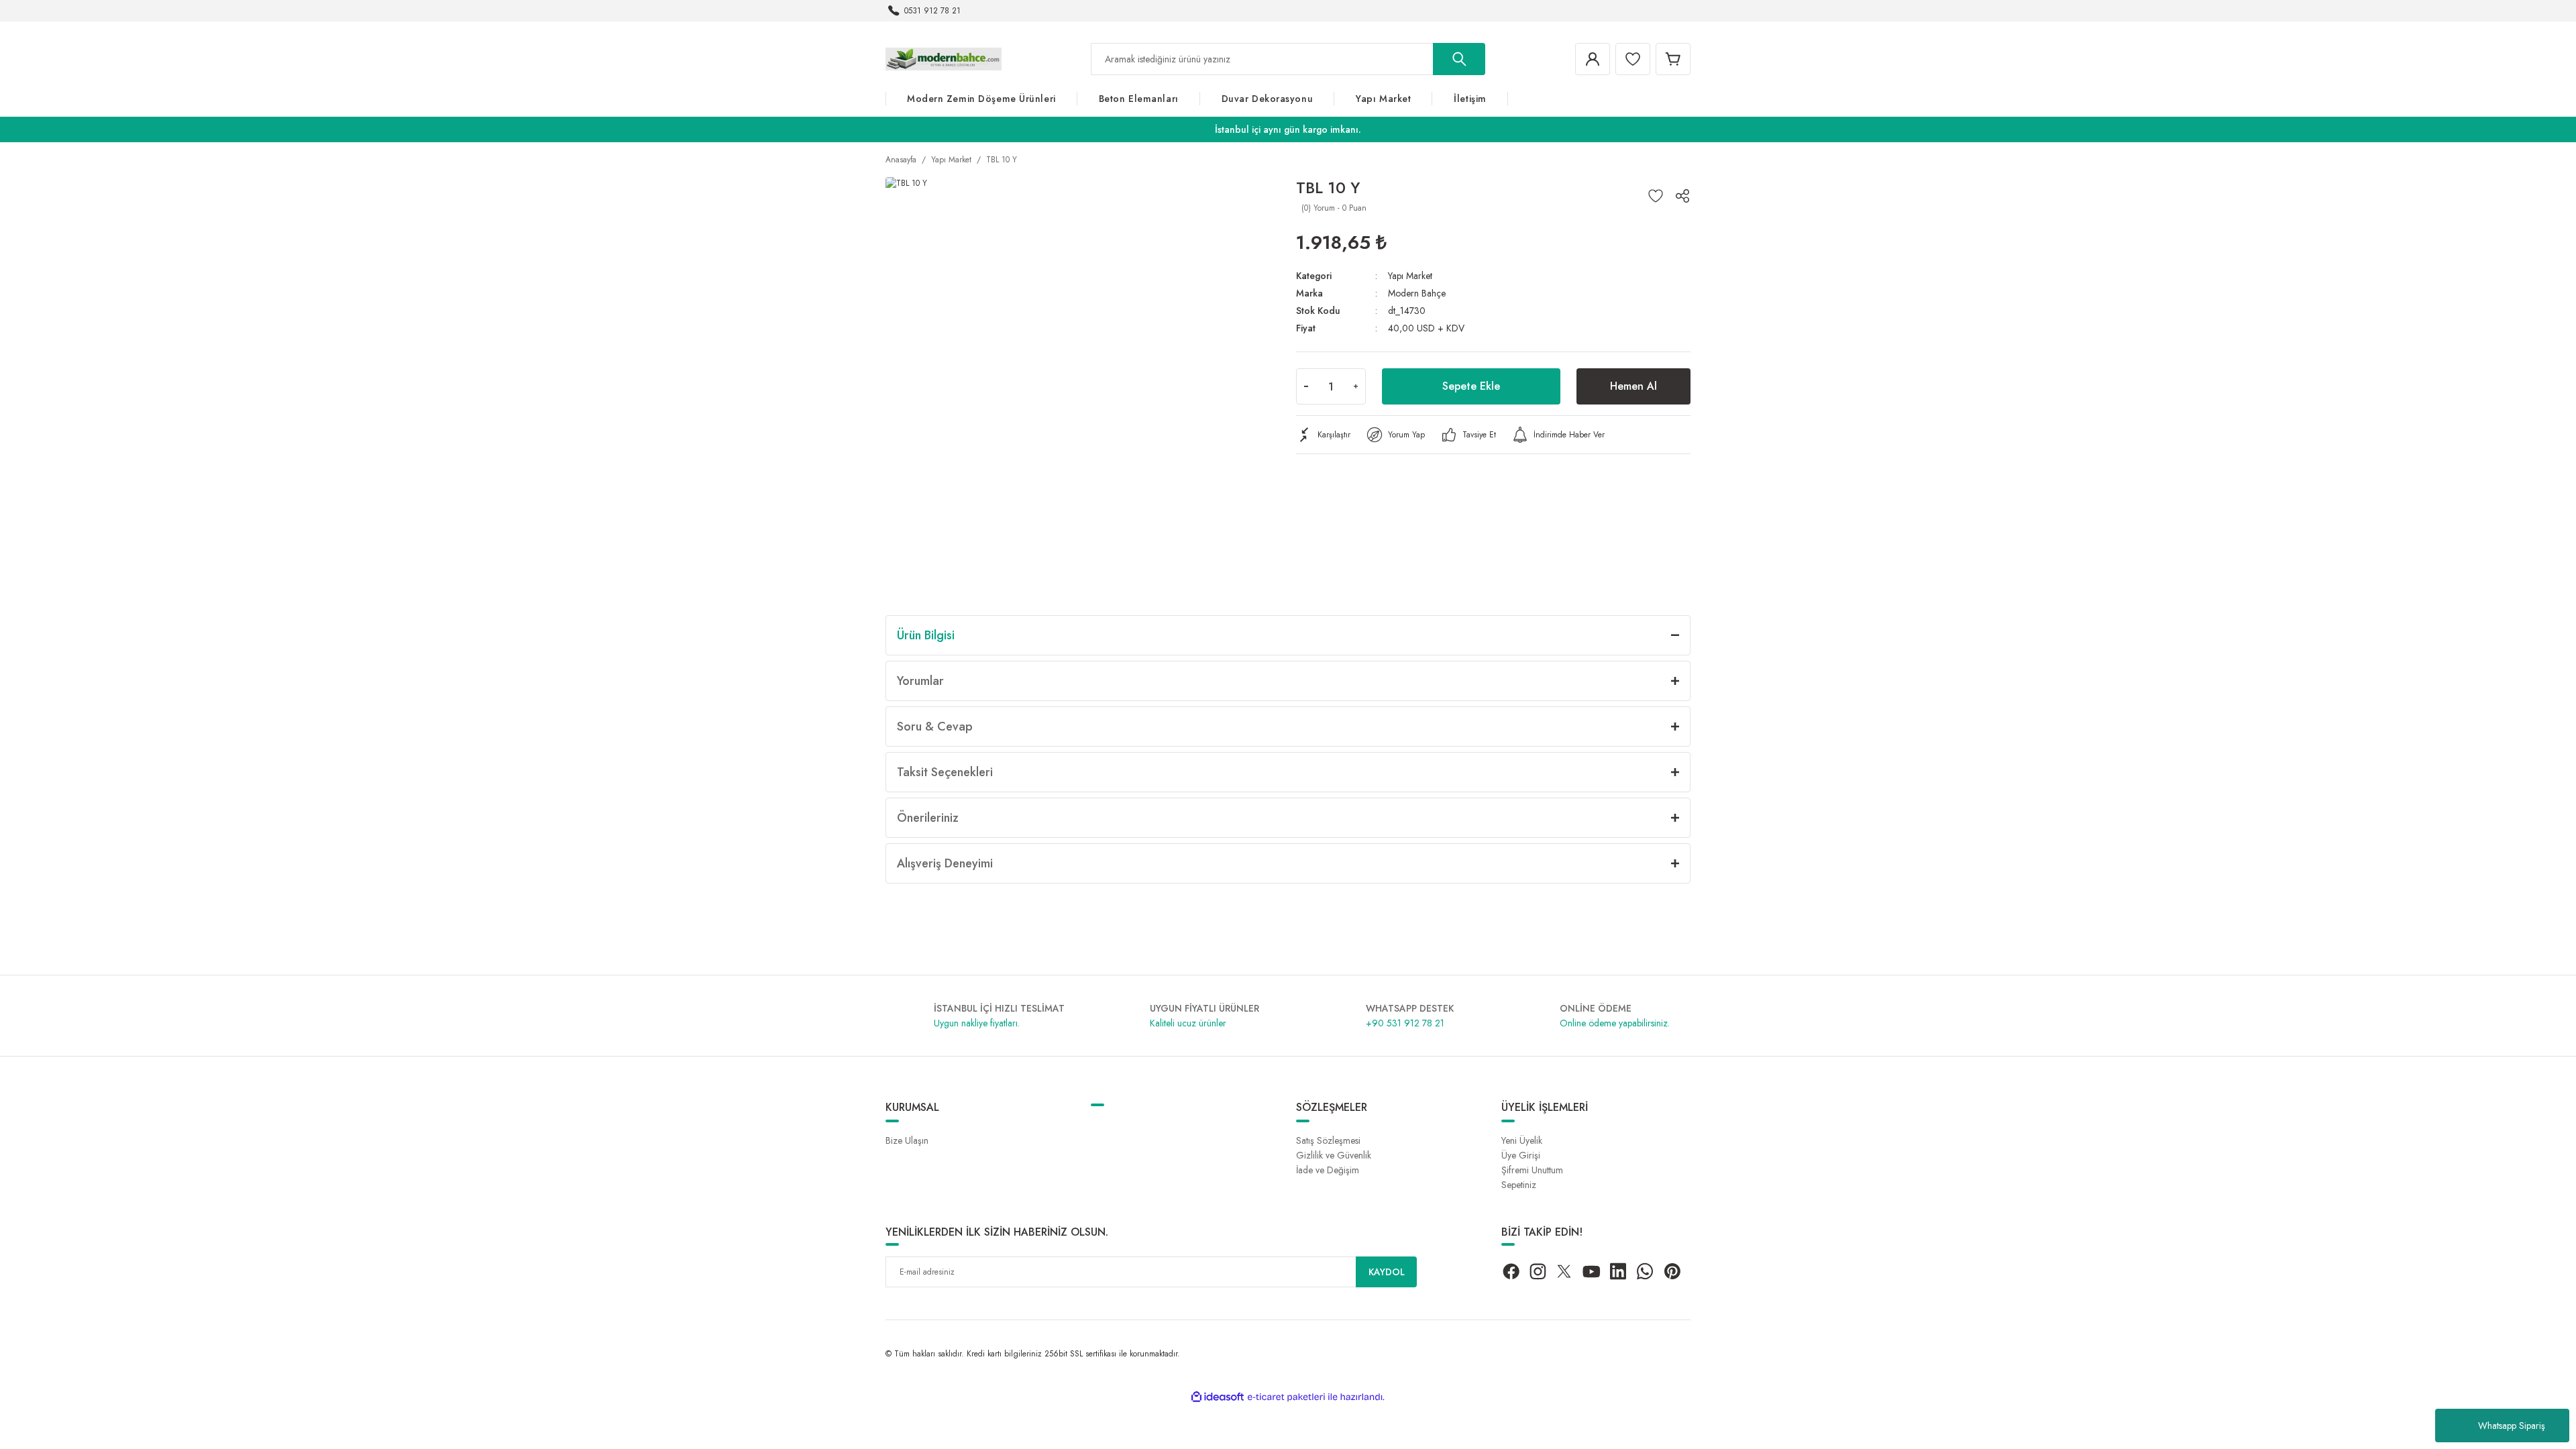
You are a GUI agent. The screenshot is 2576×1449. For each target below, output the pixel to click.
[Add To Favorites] (1656, 196)
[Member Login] (1593, 59)
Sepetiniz (1519, 1185)
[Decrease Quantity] (1306, 386)
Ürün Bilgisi (926, 635)
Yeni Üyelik (1522, 1140)
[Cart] (1673, 59)
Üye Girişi (1521, 1155)
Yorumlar (920, 681)
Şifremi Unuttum (1532, 1170)
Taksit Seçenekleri (945, 772)
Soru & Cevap (935, 727)
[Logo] (944, 58)
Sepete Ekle (1471, 386)
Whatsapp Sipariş (2512, 1426)
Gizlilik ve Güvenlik (1334, 1155)
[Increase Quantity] (1356, 386)
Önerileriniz (928, 818)
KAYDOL (1387, 1272)
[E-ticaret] (1286, 1397)
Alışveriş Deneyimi (945, 863)
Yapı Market (1410, 276)
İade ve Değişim (1328, 1170)
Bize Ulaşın (907, 1140)
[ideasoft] (1218, 1397)
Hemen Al (1633, 386)
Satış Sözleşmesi (1328, 1140)
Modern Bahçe (1417, 293)
